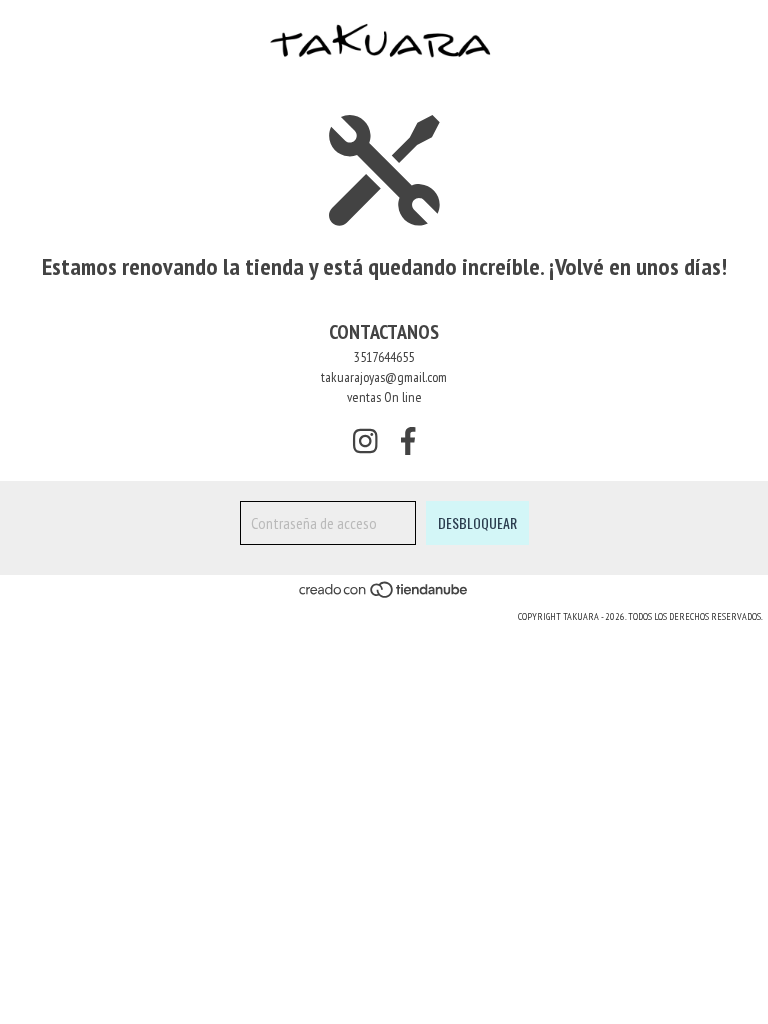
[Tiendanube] (384, 596)
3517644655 (384, 357)
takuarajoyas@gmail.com (384, 377)
